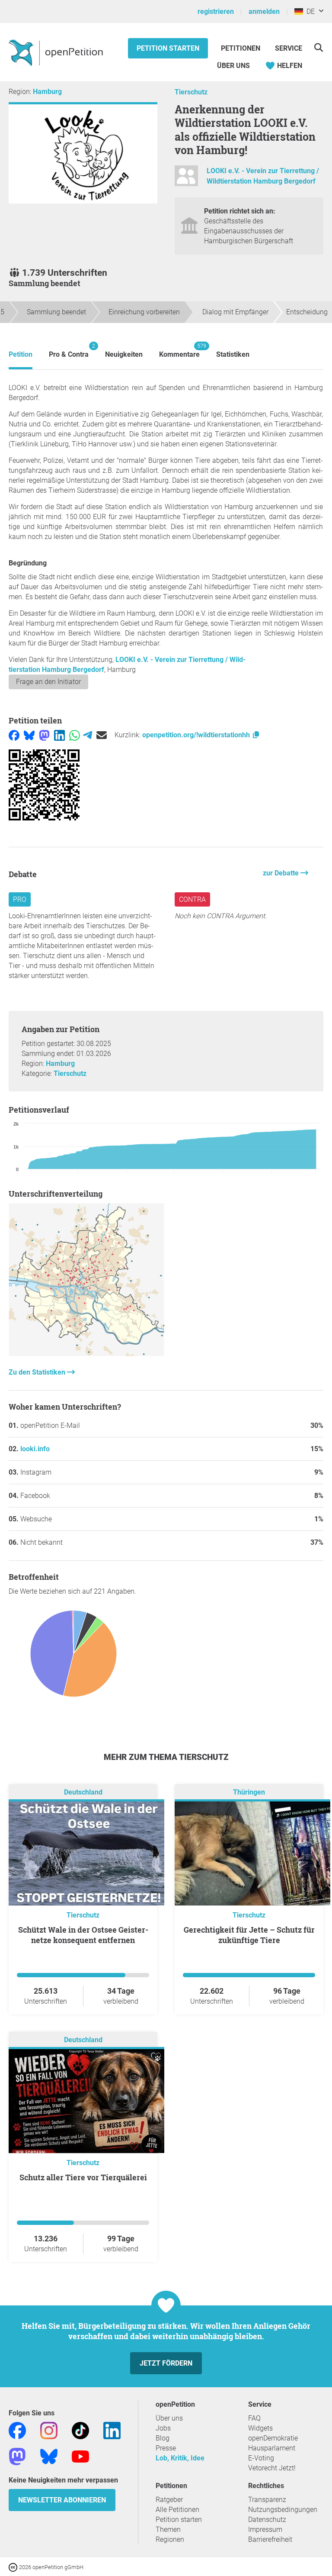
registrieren (216, 11)
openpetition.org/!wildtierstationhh (197, 735)
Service (289, 48)
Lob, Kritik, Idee (180, 2458)
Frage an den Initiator (48, 682)
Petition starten (168, 48)
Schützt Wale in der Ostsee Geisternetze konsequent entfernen (83, 1935)
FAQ (254, 2418)
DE (309, 11)
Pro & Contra (69, 350)
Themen (168, 2529)
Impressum (265, 2529)
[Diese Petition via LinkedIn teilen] (59, 735)
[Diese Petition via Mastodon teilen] (44, 735)
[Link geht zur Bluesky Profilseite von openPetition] (49, 2456)
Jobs (163, 2428)
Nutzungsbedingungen (283, 2510)
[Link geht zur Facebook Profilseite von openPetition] (17, 2430)
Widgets (260, 2428)
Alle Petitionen (177, 2510)
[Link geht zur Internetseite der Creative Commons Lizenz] (14, 2567)
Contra (192, 899)
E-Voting (261, 2458)
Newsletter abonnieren (62, 2500)
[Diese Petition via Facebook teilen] (14, 735)
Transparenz (267, 2500)
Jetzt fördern (166, 2363)
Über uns (169, 2418)
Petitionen (241, 48)
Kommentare (179, 350)
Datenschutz (267, 2520)
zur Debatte (282, 873)
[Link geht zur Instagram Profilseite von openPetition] (49, 2430)
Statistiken (233, 354)
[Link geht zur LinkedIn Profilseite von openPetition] (112, 2430)
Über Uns (233, 66)
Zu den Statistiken (38, 1372)
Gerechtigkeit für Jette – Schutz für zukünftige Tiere (249, 1935)
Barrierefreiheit (270, 2539)
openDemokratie (273, 2438)
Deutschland (83, 1792)
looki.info (35, 1449)
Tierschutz (191, 92)
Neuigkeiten (124, 354)
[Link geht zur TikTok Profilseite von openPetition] (80, 2430)
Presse (166, 2448)
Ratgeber (169, 2500)
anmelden (264, 11)
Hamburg (47, 92)
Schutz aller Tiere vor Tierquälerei (83, 2177)
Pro (20, 899)
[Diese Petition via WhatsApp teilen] (75, 735)
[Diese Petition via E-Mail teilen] (102, 735)
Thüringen (249, 1792)
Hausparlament (272, 2448)
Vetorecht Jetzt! (272, 2468)
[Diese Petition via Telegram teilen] (88, 735)
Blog (163, 2438)
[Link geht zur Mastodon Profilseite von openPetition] (17, 2456)
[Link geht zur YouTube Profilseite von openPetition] (80, 2456)
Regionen (170, 2539)
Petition (21, 354)
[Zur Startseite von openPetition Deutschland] (57, 52)
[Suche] (318, 47)
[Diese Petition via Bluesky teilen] (29, 735)
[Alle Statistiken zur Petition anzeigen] (86, 1354)
